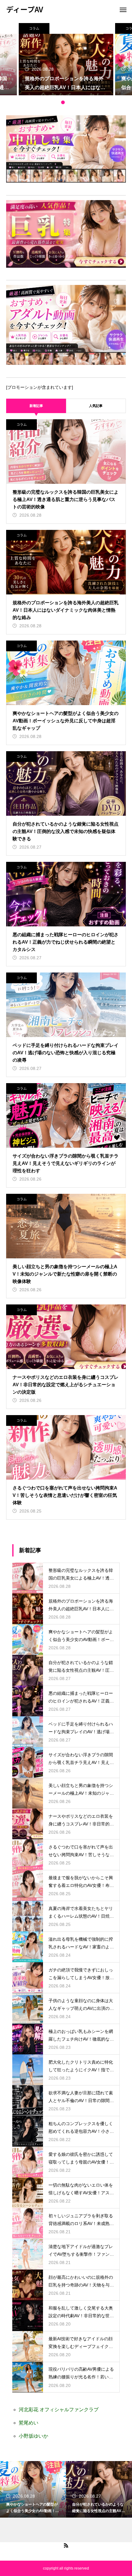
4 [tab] (69, 102)
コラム (34, 28)
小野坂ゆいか (33, 2436)
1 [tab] (51, 102)
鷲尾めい (29, 2423)
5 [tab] (75, 102)
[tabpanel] (66, 59)
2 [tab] (57, 102)
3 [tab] (63, 102)
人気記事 (96, 406)
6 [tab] (81, 102)
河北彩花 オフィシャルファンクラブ (59, 2410)
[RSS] (66, 2545)
